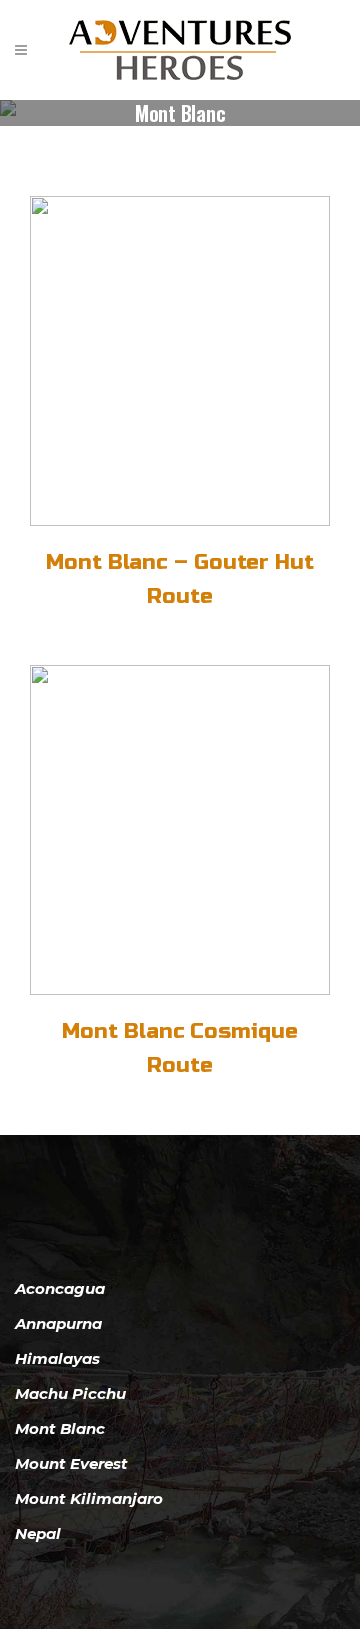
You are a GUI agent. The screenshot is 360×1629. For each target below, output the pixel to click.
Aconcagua (60, 1288)
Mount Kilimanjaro (89, 1498)
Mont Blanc (60, 1428)
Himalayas (57, 1358)
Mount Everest (71, 1463)
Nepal (38, 1533)
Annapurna (58, 1323)
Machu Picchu (70, 1393)
